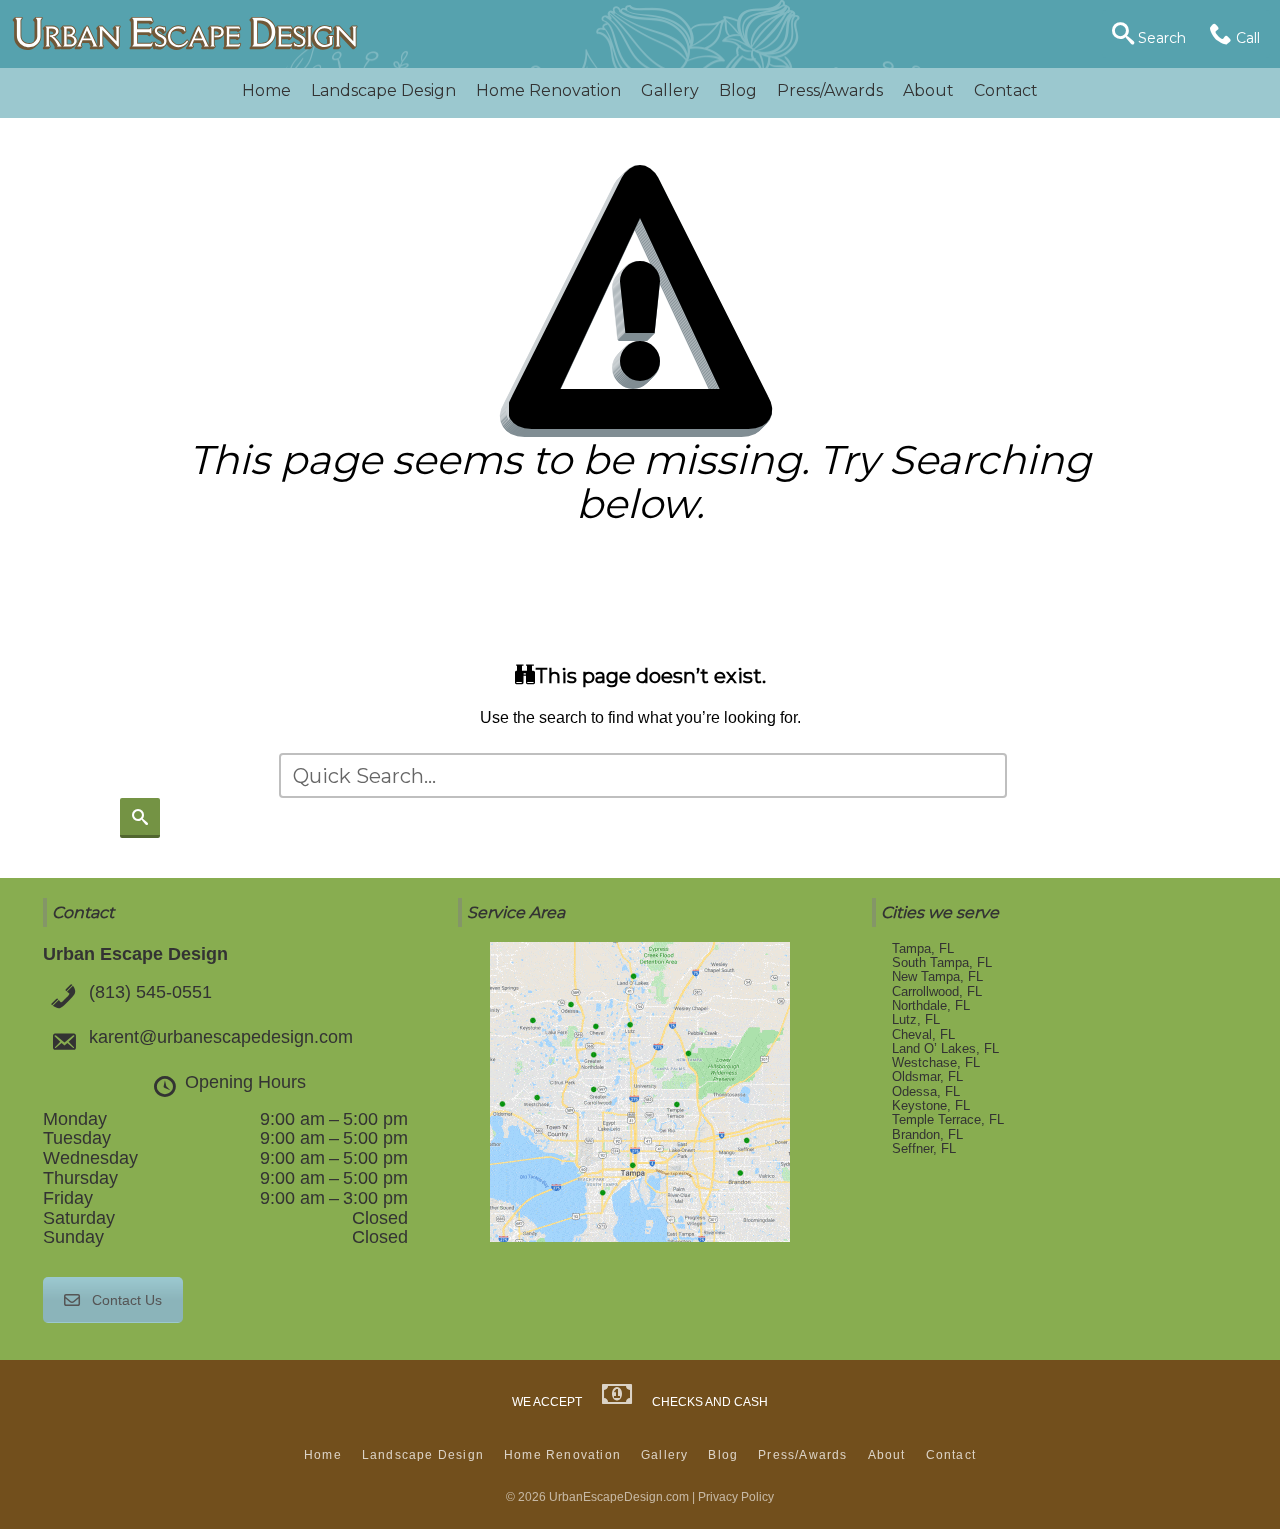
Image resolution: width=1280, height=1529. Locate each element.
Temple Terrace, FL (948, 1119)
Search (1160, 38)
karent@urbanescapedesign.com (221, 1037)
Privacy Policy (736, 1497)
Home (266, 90)
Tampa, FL (923, 948)
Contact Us (127, 1300)
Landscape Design (383, 90)
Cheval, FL (923, 1034)
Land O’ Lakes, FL (945, 1048)
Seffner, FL (924, 1148)
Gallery (670, 90)
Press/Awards (830, 90)
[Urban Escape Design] (185, 34)
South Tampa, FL (942, 962)
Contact (1006, 90)
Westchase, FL (936, 1062)
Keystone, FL (931, 1105)
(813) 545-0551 (150, 992)
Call (1246, 38)
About (928, 90)
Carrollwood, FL (937, 991)
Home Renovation (548, 90)
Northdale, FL (931, 1005)
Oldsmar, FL (927, 1076)
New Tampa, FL (937, 976)
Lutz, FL (916, 1019)
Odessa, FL (926, 1091)
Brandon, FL (927, 1134)
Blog (738, 90)
